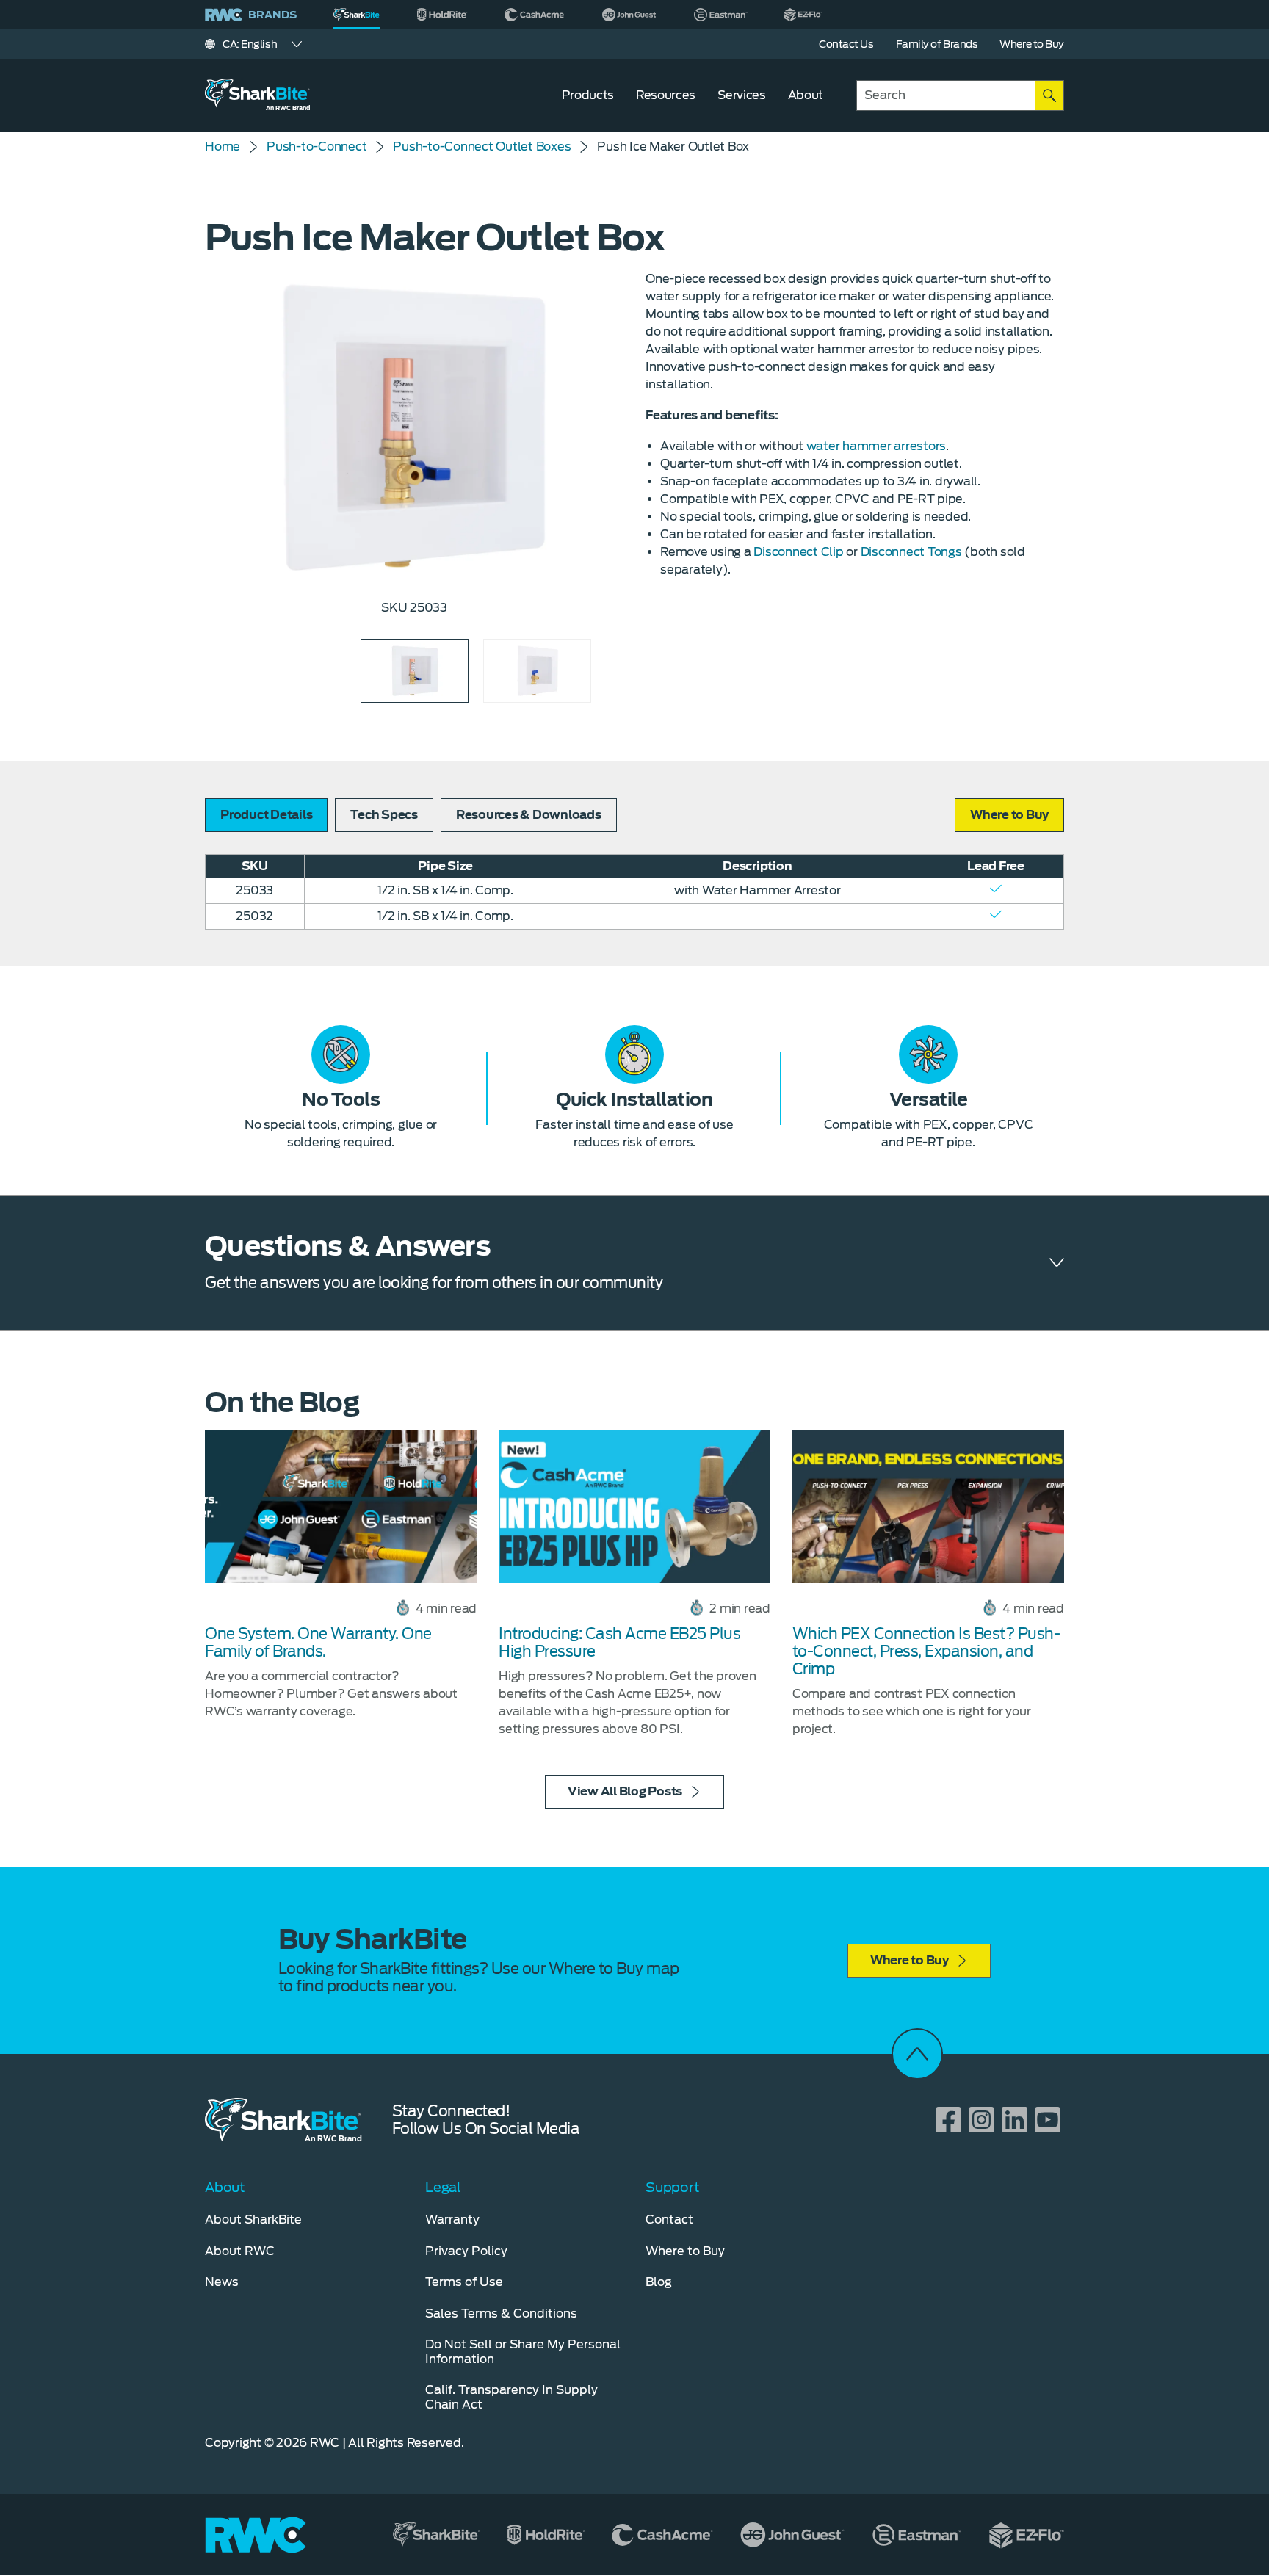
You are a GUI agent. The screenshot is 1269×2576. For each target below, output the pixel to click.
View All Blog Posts (625, 1791)
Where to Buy (910, 1960)
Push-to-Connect (317, 146)
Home (223, 146)
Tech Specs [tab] (384, 815)
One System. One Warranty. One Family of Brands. (318, 1643)
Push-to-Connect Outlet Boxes (482, 146)
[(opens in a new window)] (442, 15)
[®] (357, 15)
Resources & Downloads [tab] (529, 815)
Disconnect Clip (798, 552)
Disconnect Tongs (911, 552)
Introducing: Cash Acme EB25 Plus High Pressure (619, 1643)
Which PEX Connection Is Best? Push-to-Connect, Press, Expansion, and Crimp (926, 1651)
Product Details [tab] (266, 815)
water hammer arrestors (876, 446)
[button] (1009, 815)
